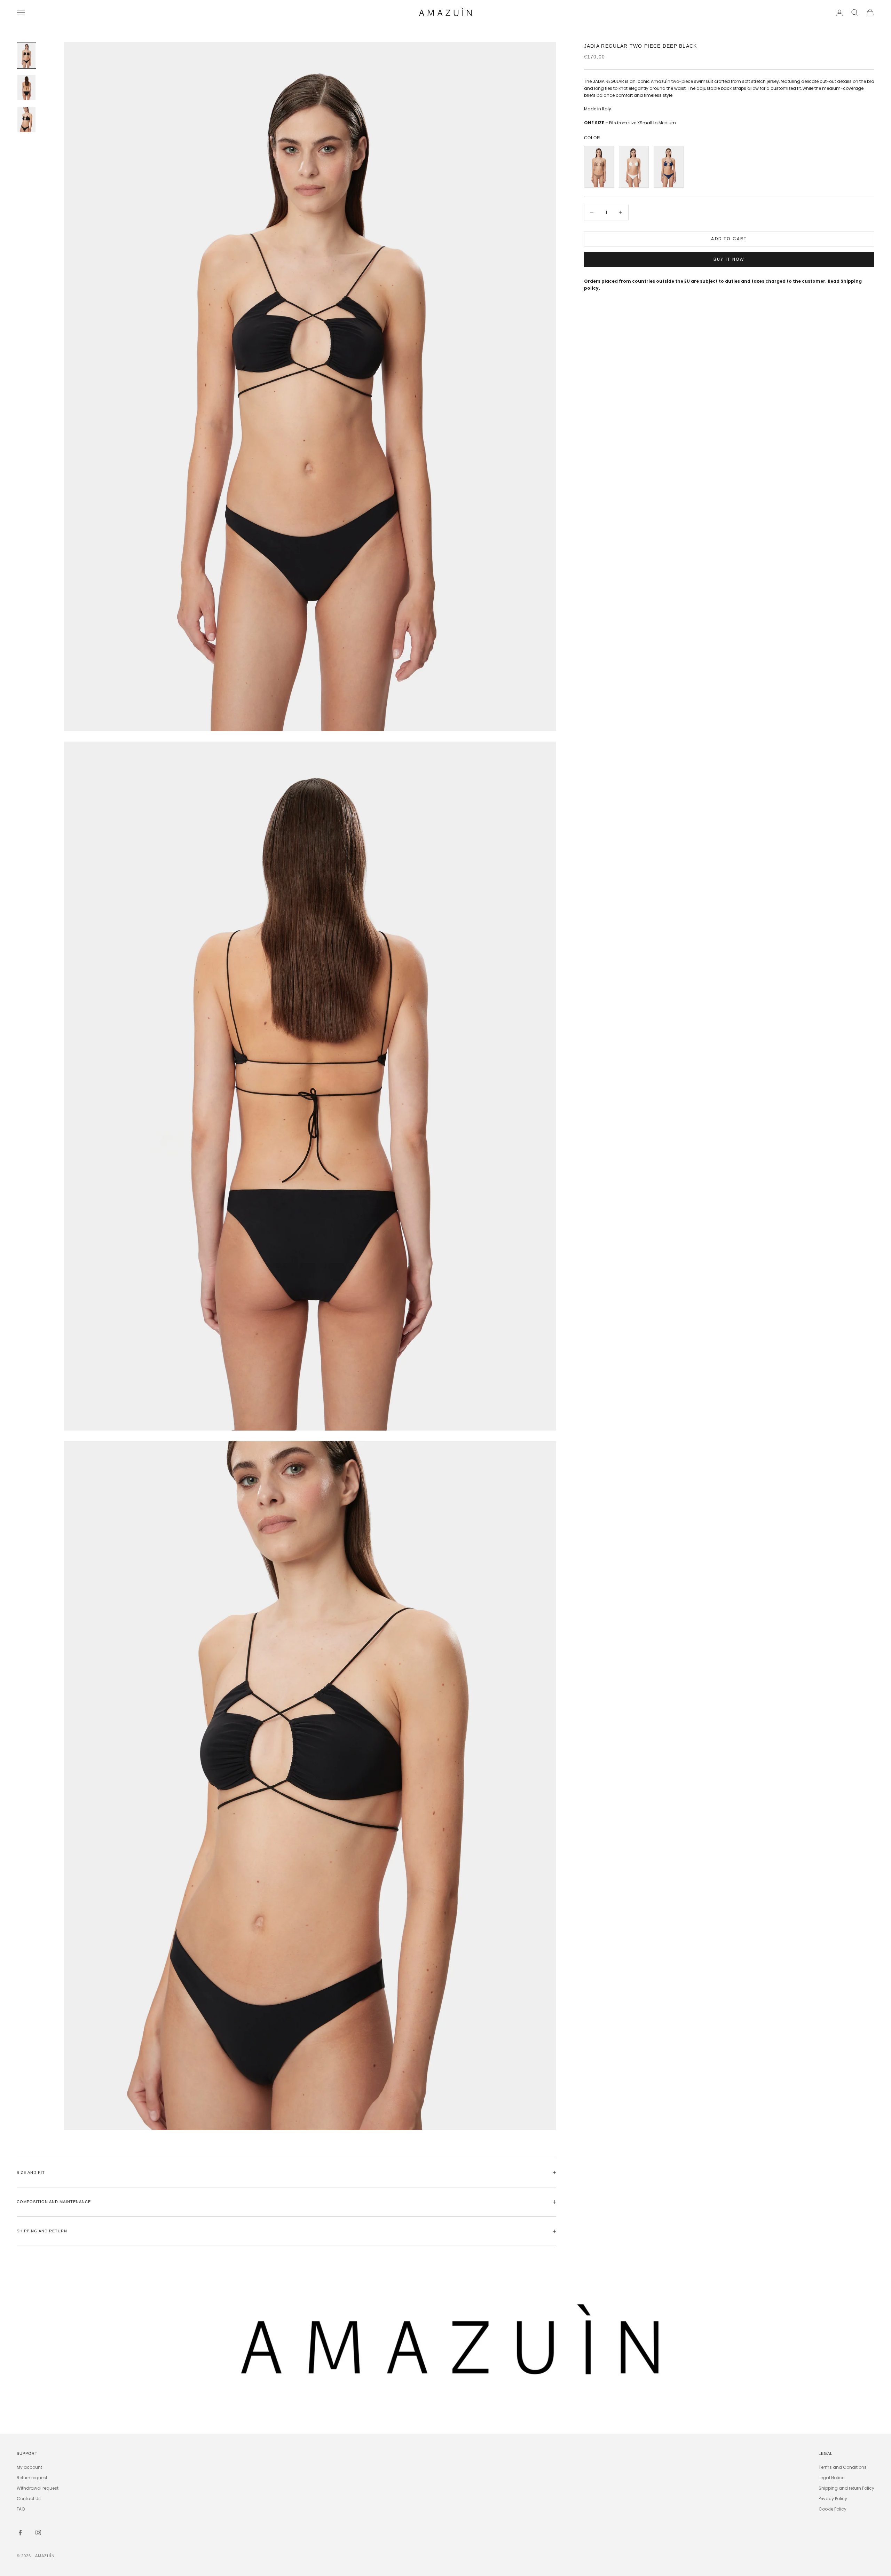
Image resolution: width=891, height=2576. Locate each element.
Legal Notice (831, 2478)
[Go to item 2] (26, 87)
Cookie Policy (833, 2509)
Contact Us (29, 2499)
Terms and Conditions (843, 2467)
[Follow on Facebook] (20, 2532)
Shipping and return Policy (846, 2488)
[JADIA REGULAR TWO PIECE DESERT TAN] (599, 167)
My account (29, 2467)
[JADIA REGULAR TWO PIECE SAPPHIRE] (669, 167)
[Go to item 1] (26, 55)
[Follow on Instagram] (38, 2532)
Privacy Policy (833, 2499)
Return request (32, 2478)
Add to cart (729, 239)
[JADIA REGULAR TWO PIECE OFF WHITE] (634, 167)
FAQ (21, 2509)
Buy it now (729, 259)
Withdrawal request (38, 2488)
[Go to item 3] (26, 120)
